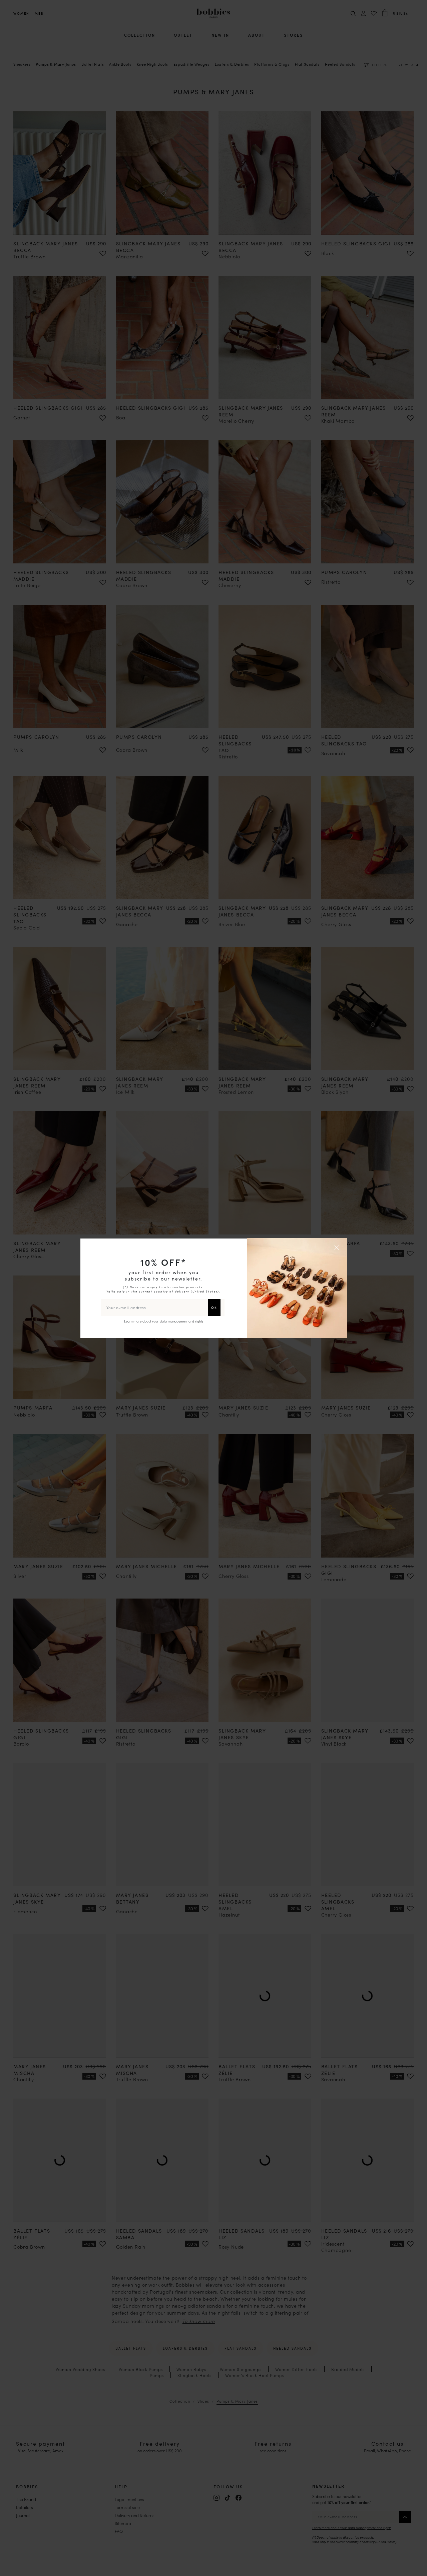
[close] (338, 1247)
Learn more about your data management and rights (164, 1321)
